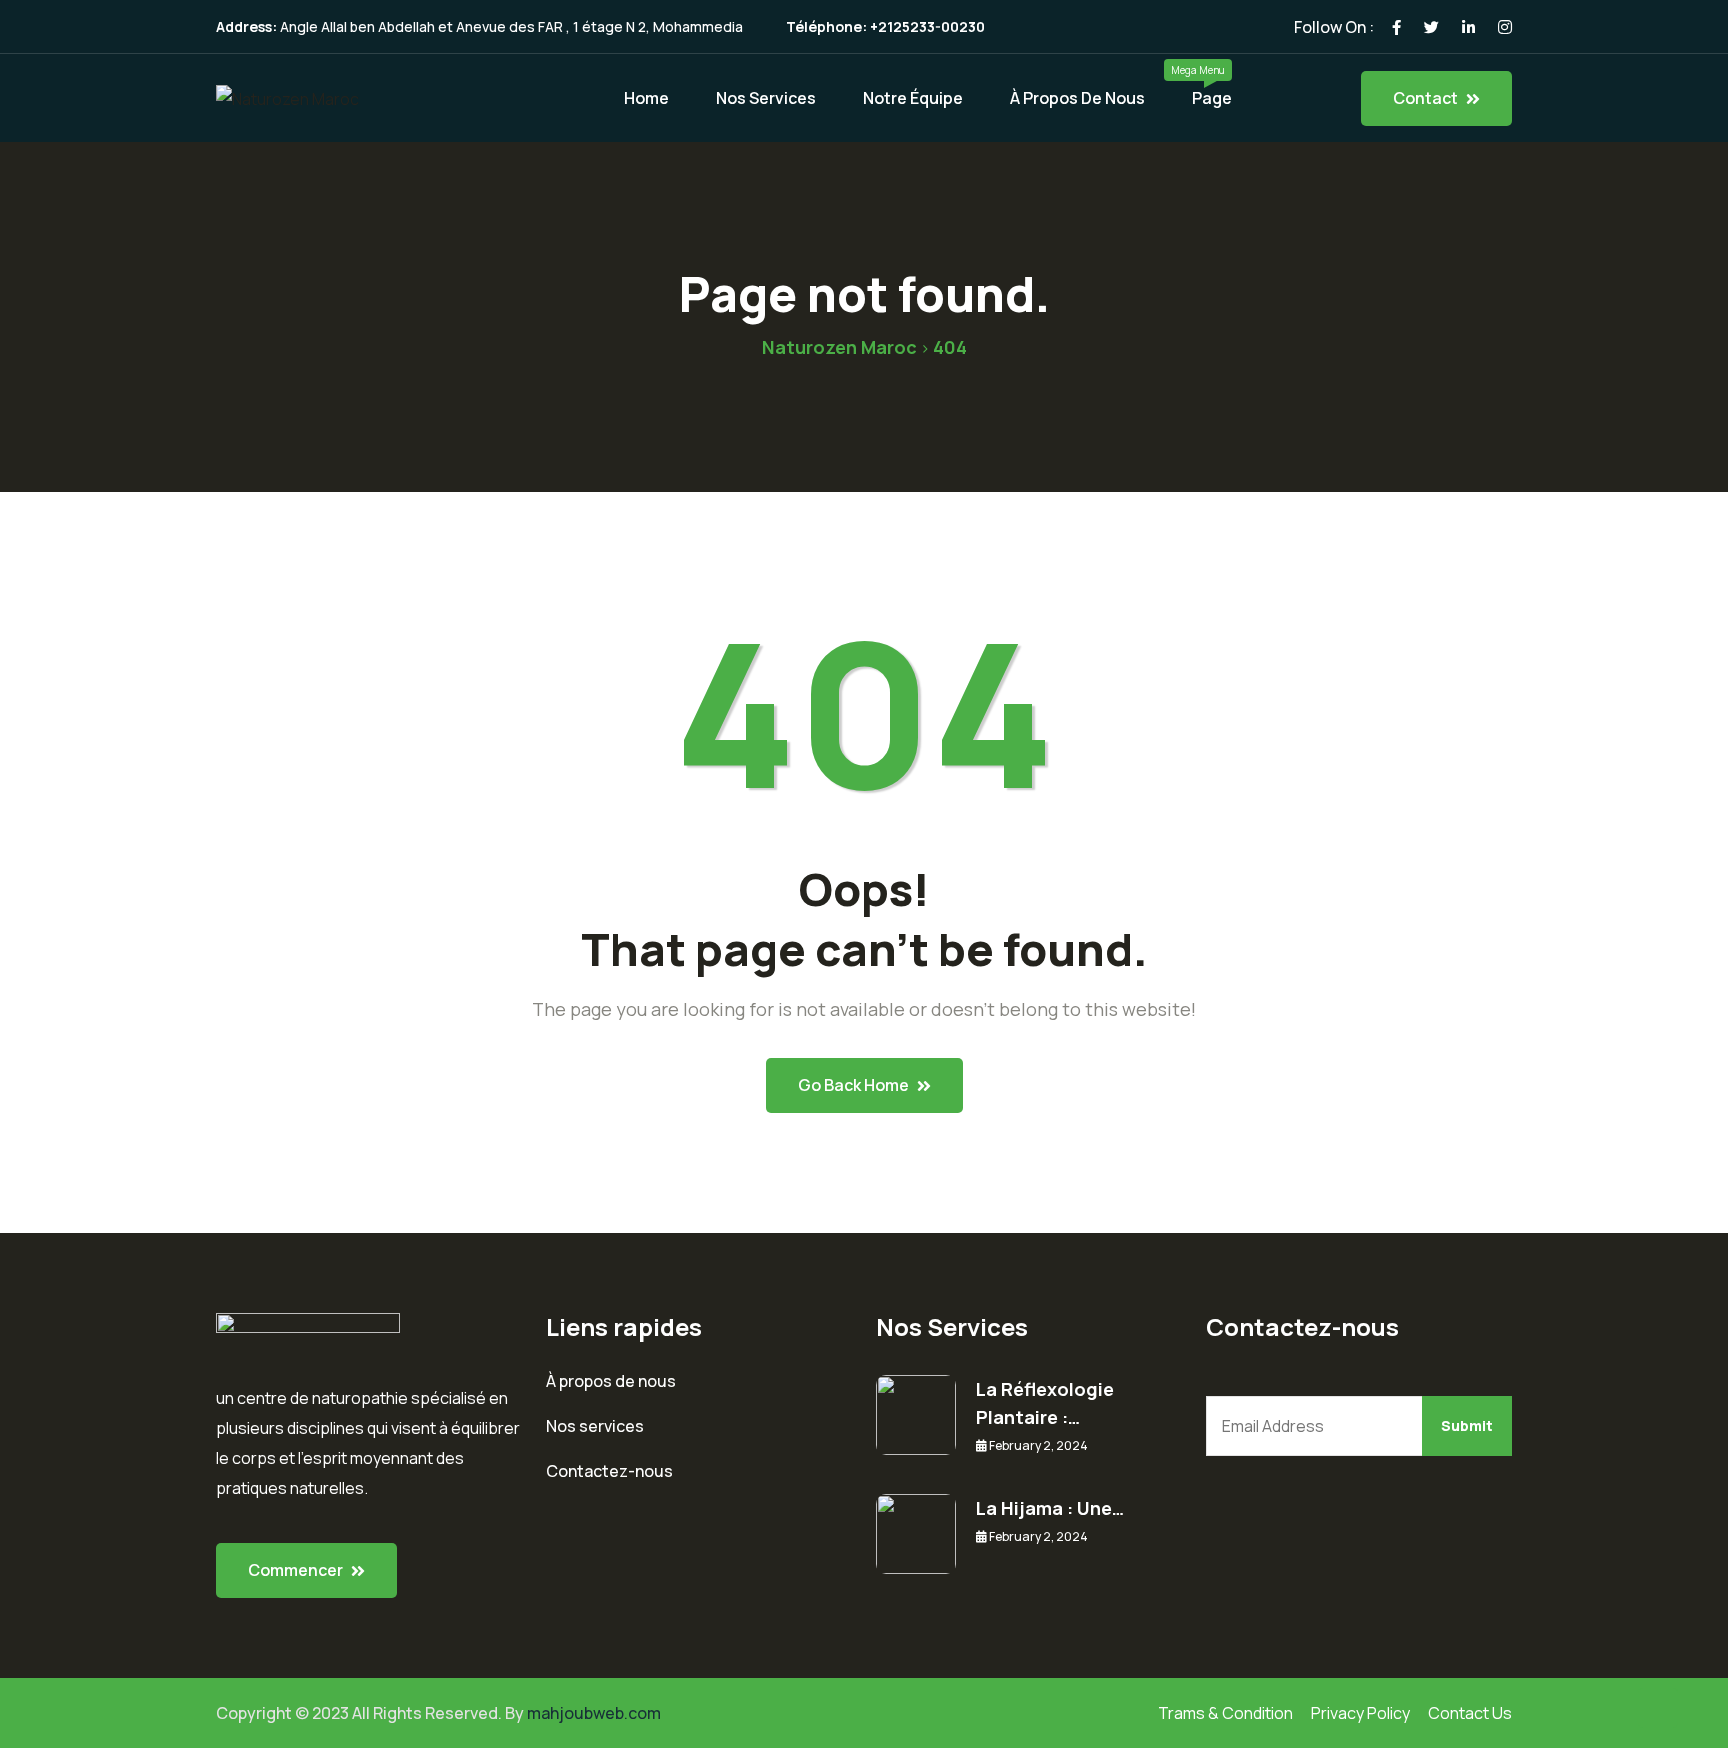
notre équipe (913, 98)
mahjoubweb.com (594, 1713)
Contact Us (1470, 1713)
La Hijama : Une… (1050, 1508)
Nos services (595, 1426)
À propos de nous (1077, 98)
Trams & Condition (1225, 1713)
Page (1212, 98)
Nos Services (766, 98)
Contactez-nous (609, 1471)
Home (646, 98)
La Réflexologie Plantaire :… (1045, 1403)
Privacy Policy (1360, 1713)
